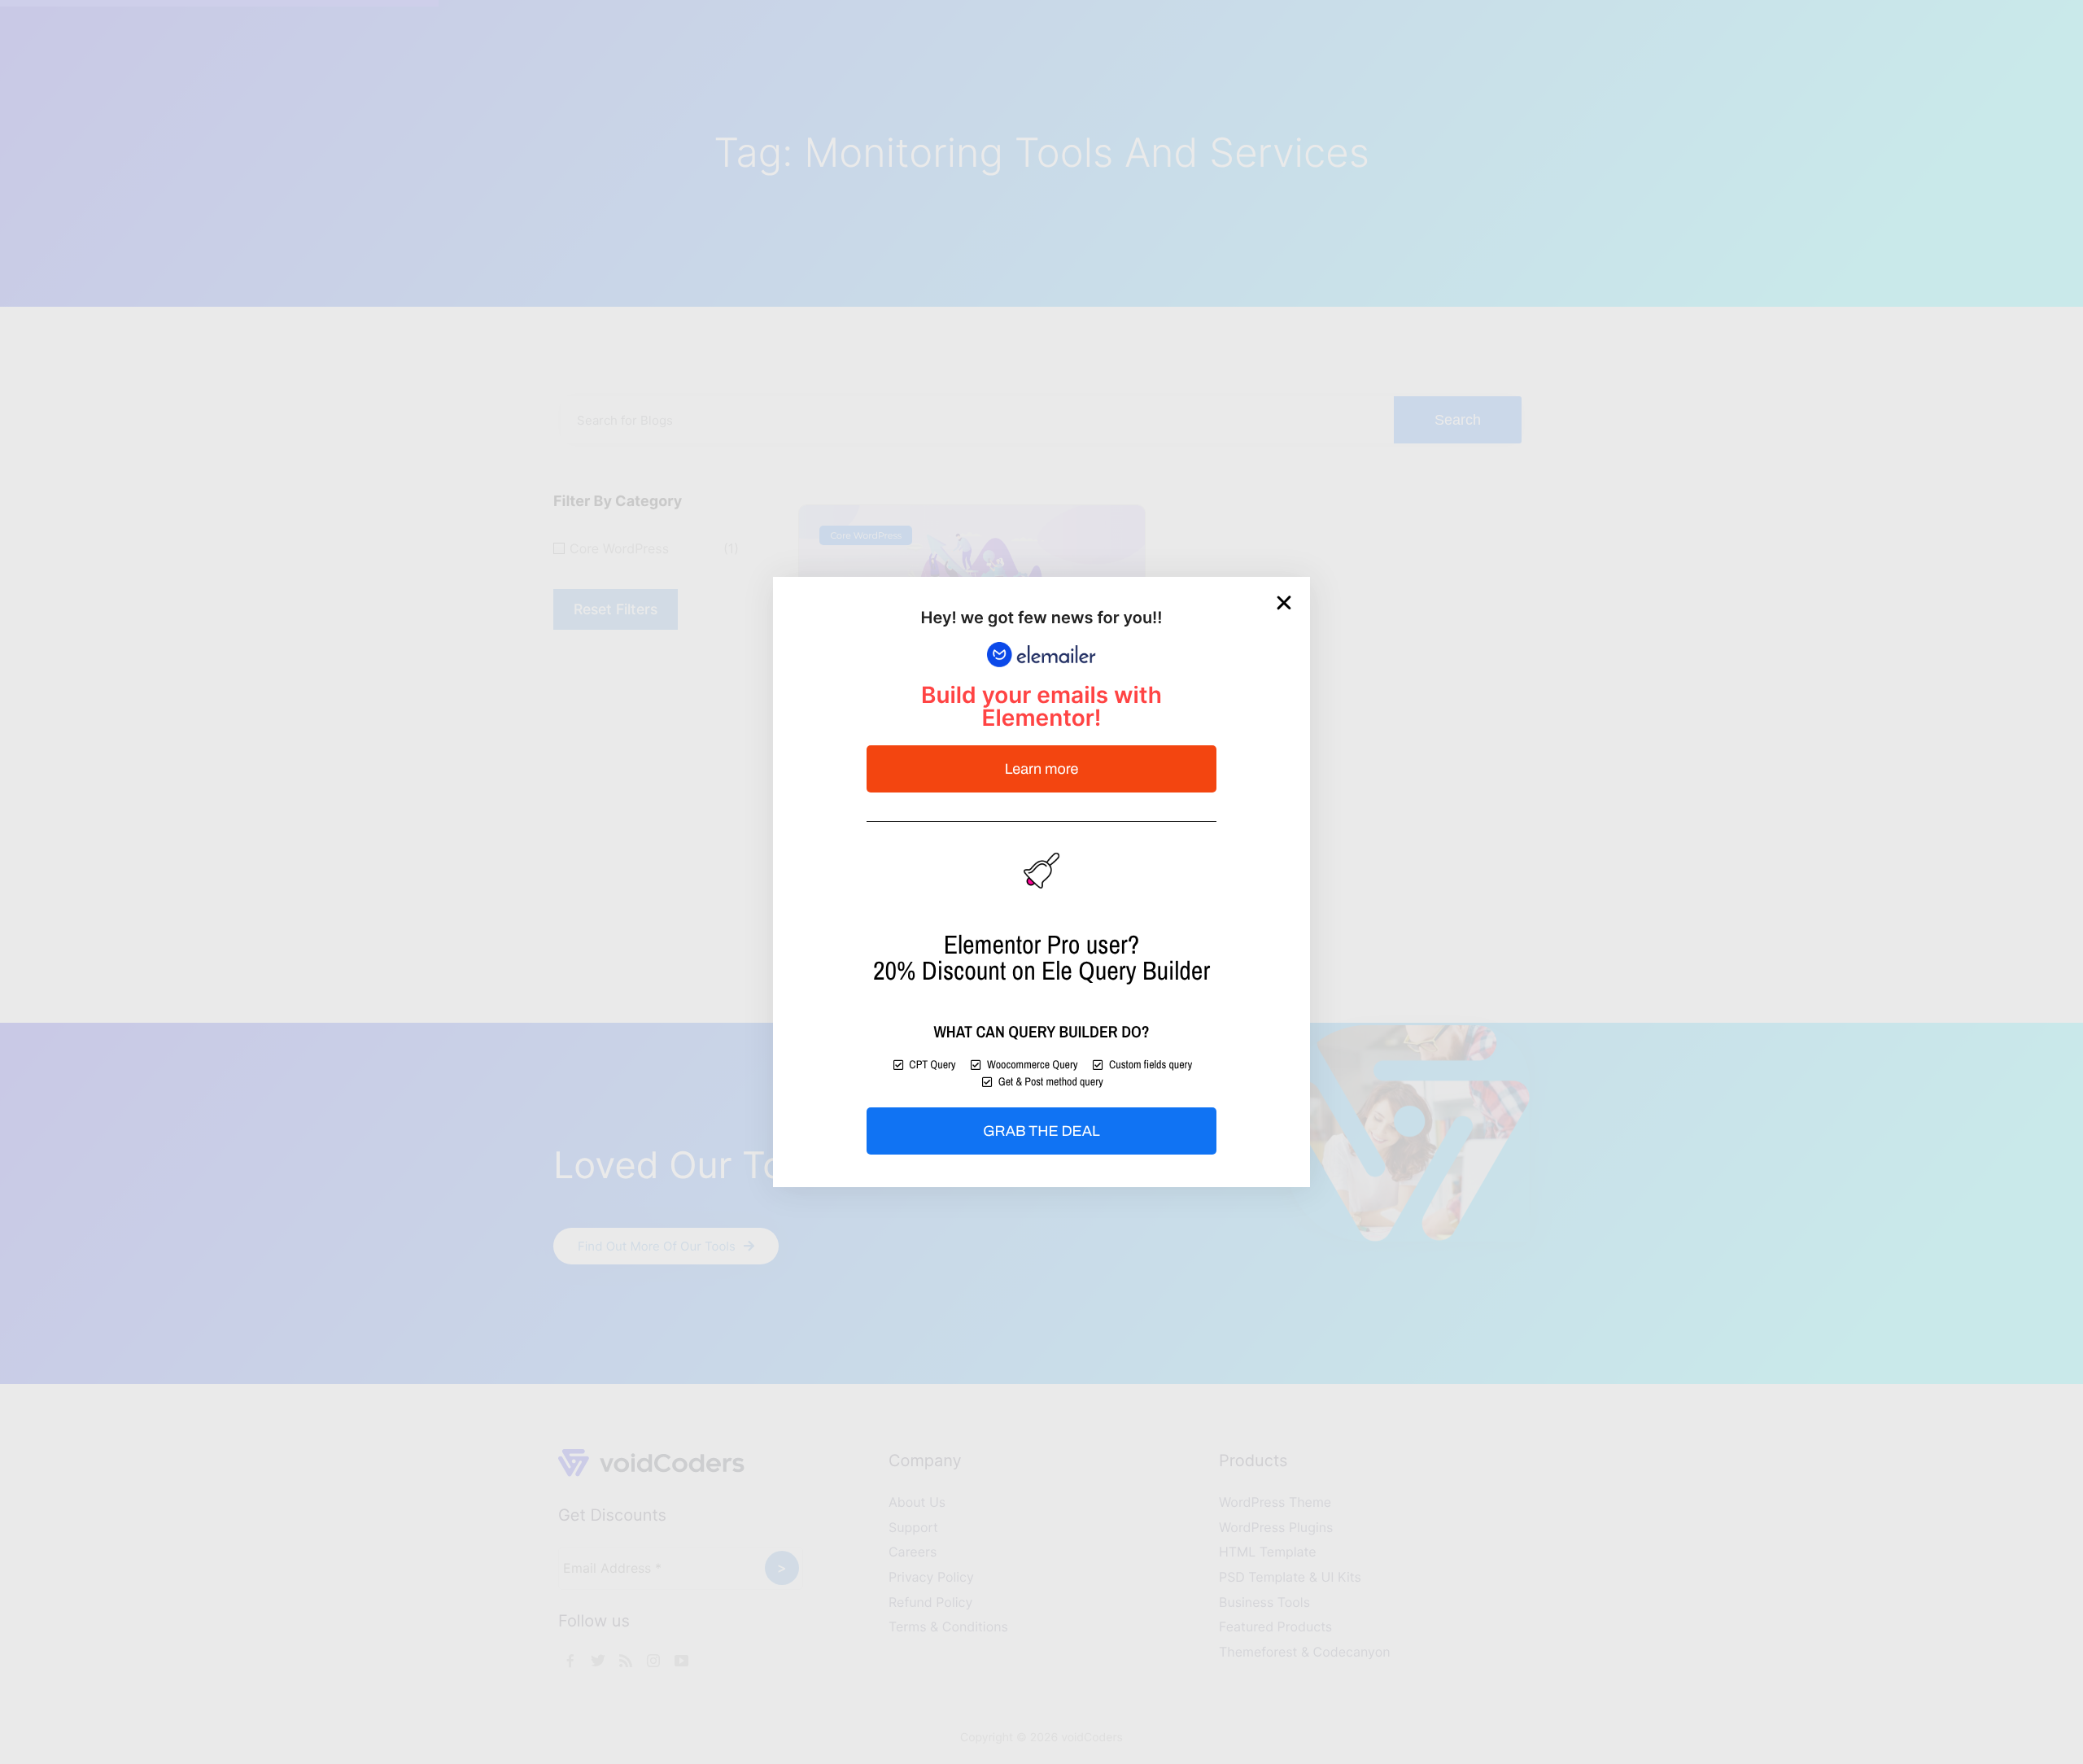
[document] (1041, 882)
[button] (1284, 603)
